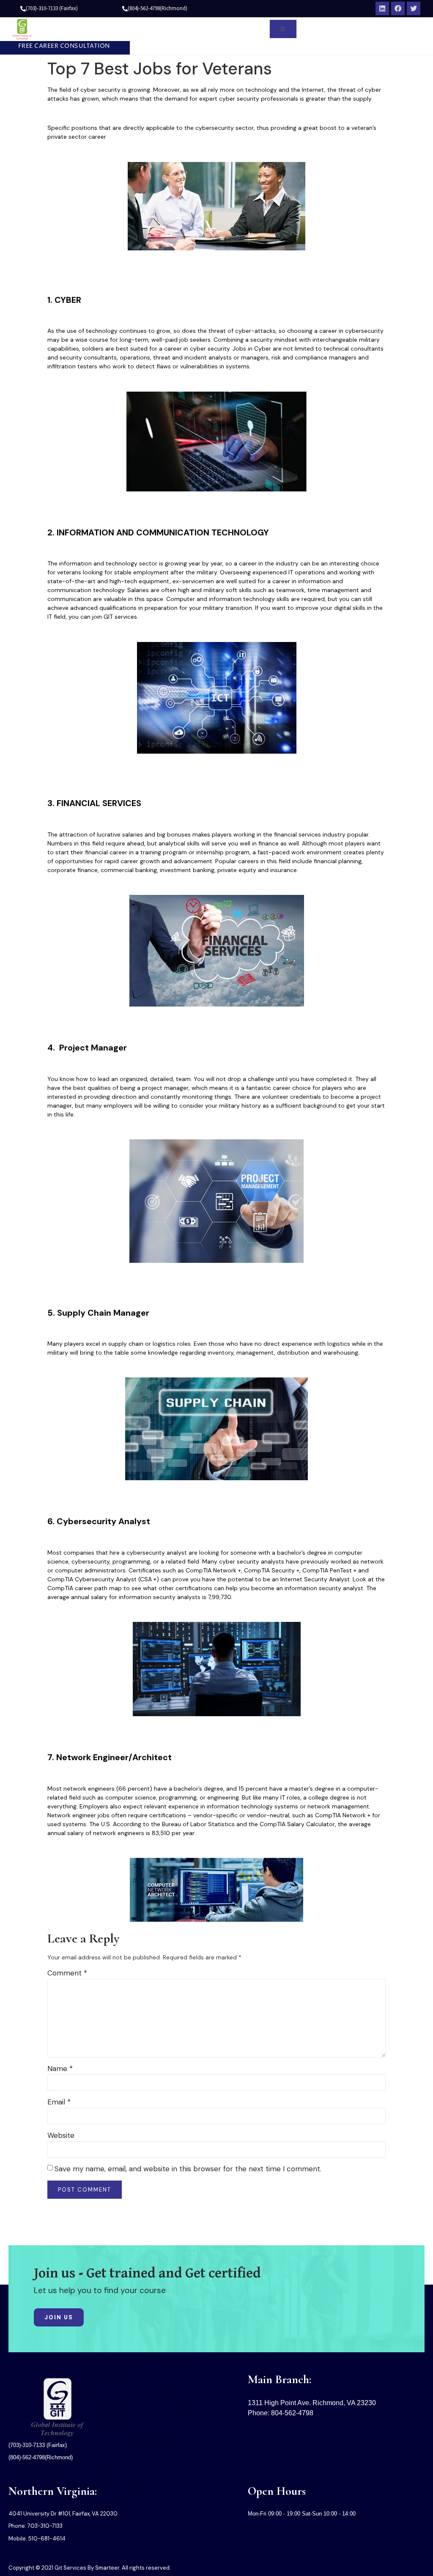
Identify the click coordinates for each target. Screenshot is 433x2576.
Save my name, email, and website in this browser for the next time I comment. (188, 2169)
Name (60, 2068)
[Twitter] (414, 8)
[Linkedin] (382, 8)
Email (59, 2102)
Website (61, 2135)
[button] (61, 47)
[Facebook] (398, 8)
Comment (67, 1973)
